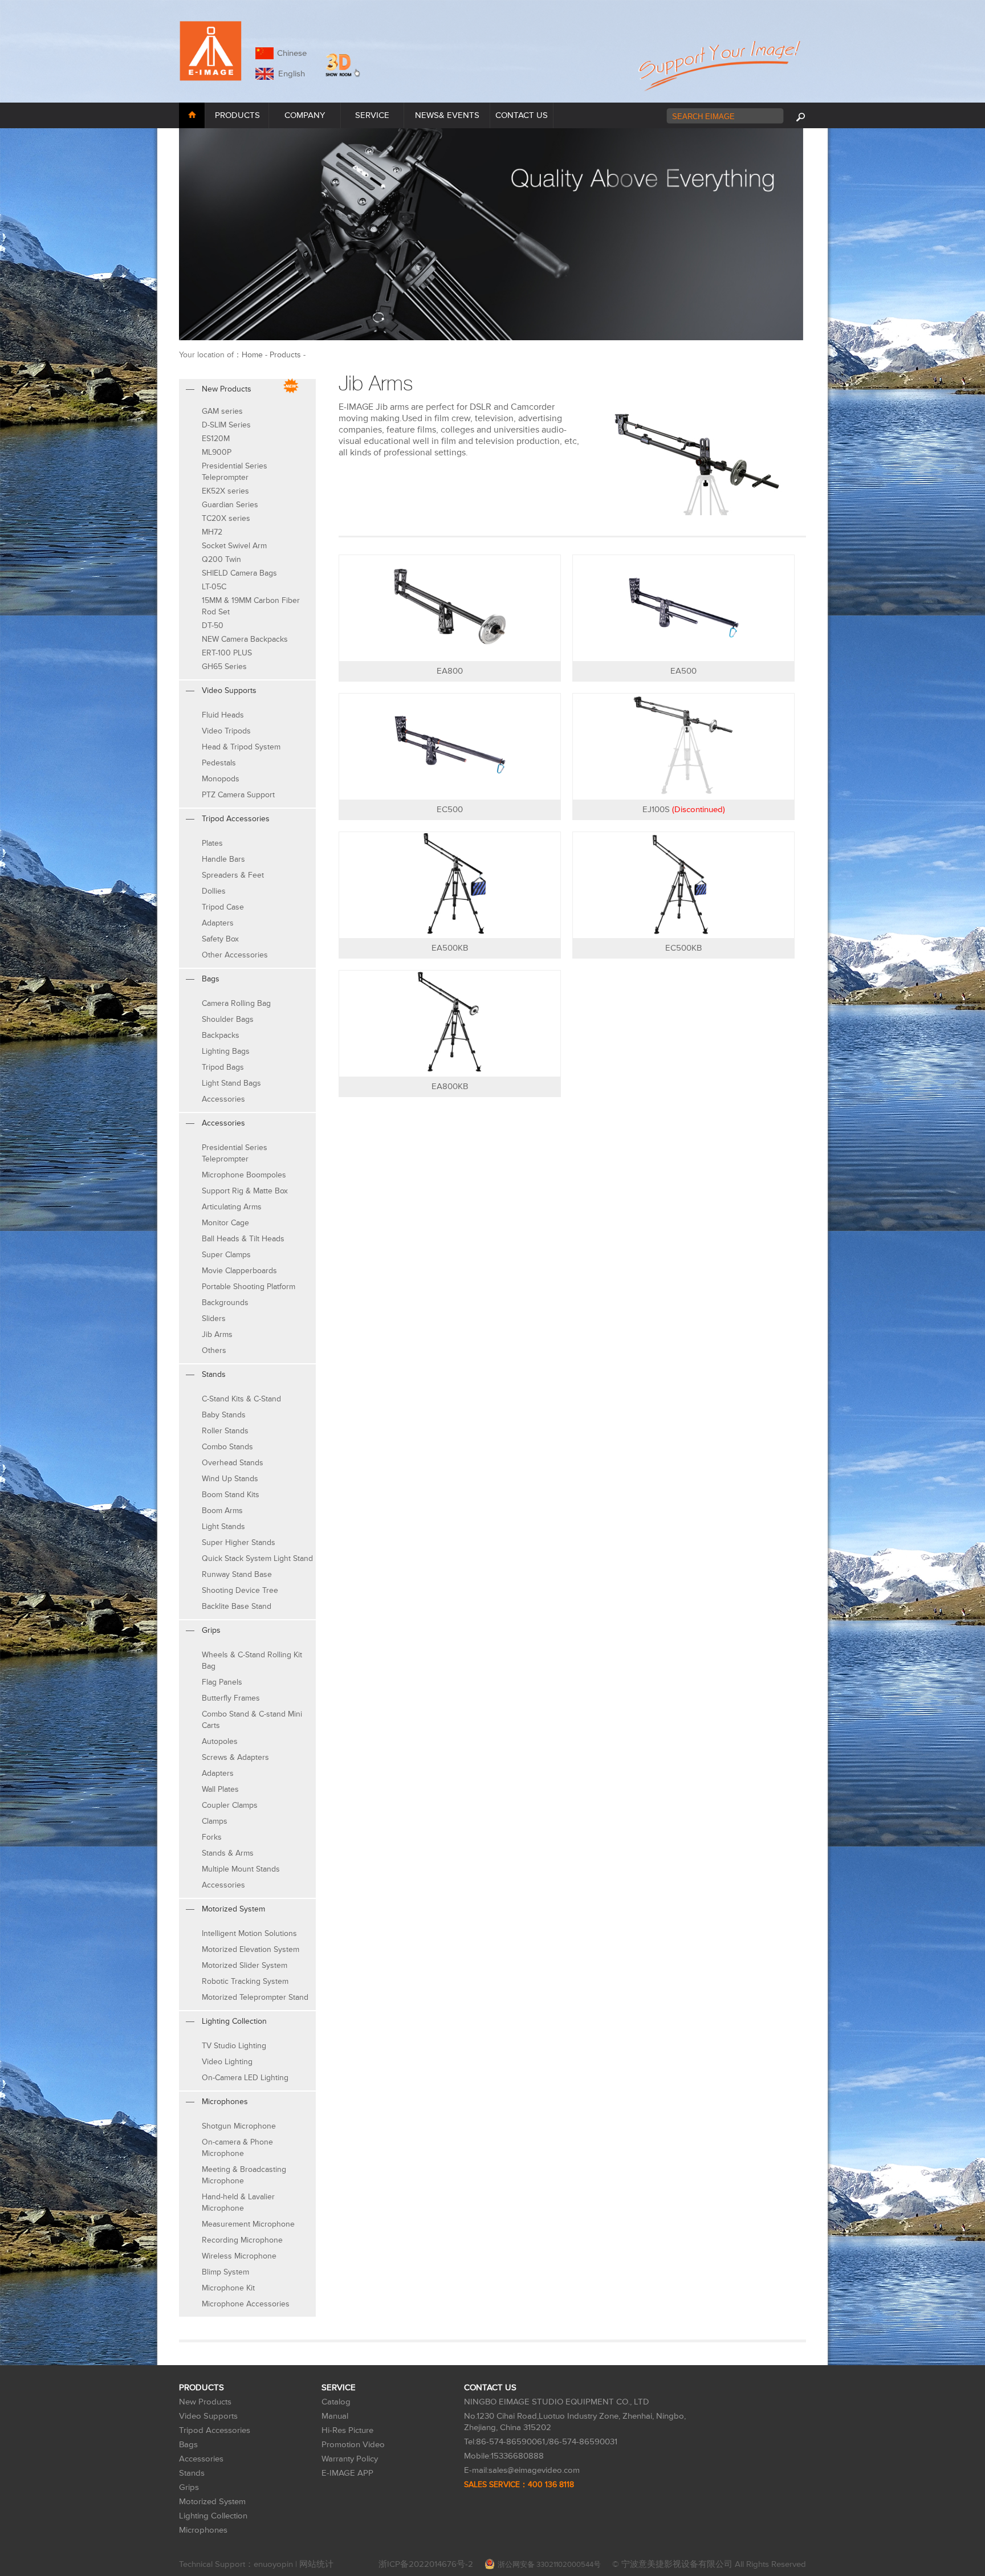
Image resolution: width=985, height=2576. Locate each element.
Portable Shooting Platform (249, 1287)
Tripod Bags (223, 1067)
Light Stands (223, 1527)
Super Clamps (226, 1255)
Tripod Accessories (215, 2430)
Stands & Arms (228, 1853)
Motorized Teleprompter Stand (255, 1997)
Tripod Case (223, 907)
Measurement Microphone (248, 2224)
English (289, 74)
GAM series (222, 411)
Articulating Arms (232, 1207)
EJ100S (684, 810)
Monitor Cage (225, 1223)
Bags (188, 2445)
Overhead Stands (233, 1463)
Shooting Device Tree (240, 1590)
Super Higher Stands (239, 1542)
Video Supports (208, 2416)
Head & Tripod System (241, 747)
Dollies (214, 891)
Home (252, 355)
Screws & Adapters (235, 1757)
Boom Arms (222, 1511)
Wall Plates (220, 1789)
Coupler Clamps (230, 1805)
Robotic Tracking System (245, 1981)
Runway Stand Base (237, 1574)
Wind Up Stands (230, 1479)
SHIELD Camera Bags (239, 573)
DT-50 (213, 625)
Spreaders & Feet (233, 875)
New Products (205, 2402)
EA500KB (450, 948)
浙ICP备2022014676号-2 (426, 2564)
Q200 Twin (221, 559)
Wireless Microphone (239, 2256)
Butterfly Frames (231, 1698)
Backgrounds (225, 1303)
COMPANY (305, 115)
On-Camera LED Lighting (245, 2078)
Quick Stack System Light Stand (257, 1558)
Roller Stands (225, 1431)
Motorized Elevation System (251, 1949)
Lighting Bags (226, 1051)
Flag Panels (222, 1682)
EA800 (450, 671)
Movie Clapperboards (239, 1271)
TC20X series (226, 518)
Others (214, 1350)
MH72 (212, 532)
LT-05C (214, 587)
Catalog (336, 2402)
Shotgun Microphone (239, 2126)
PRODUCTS (237, 115)
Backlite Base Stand (237, 1606)
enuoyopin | (276, 2564)
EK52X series (225, 491)
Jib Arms (217, 1334)
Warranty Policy (350, 2459)
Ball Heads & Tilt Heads (243, 1239)
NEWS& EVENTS (447, 115)
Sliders (214, 1318)
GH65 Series (224, 667)
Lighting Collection (213, 2516)
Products (285, 355)
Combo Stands (227, 1447)
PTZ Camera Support (238, 795)
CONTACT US (522, 115)
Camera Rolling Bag (236, 1003)
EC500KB (683, 948)
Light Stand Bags (231, 1083)
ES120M (216, 439)
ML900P (217, 452)
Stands (192, 2473)
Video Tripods (226, 731)
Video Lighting (227, 2062)
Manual (335, 2416)
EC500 (450, 810)
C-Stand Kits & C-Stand (241, 1399)
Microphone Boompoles (244, 1175)
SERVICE (372, 115)
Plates (212, 843)
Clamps (215, 1821)
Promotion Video (353, 2445)
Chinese (292, 53)
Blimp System (225, 2272)
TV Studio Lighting (234, 2046)
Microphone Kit (228, 2288)
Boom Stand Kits (231, 1495)
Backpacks (221, 1035)
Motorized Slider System (245, 1965)
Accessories (223, 1099)
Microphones (203, 2530)
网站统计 (316, 2564)
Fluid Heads (223, 715)
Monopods (221, 779)
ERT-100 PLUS (227, 653)
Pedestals (219, 763)
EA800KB (450, 1087)
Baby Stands (224, 1415)
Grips (189, 2487)
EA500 (683, 671)
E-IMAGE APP (347, 2473)
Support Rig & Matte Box (245, 1191)
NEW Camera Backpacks (245, 639)
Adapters (218, 923)
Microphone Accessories (246, 2304)
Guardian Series (230, 505)
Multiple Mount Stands (241, 1869)
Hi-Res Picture (347, 2430)
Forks (212, 1837)
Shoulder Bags (228, 1019)
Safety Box (220, 939)
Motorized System (212, 2502)
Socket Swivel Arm (234, 546)
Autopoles (220, 1741)
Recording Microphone (242, 2240)
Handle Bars (223, 859)
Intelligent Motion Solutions (249, 1933)
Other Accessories (235, 955)
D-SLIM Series (226, 425)
